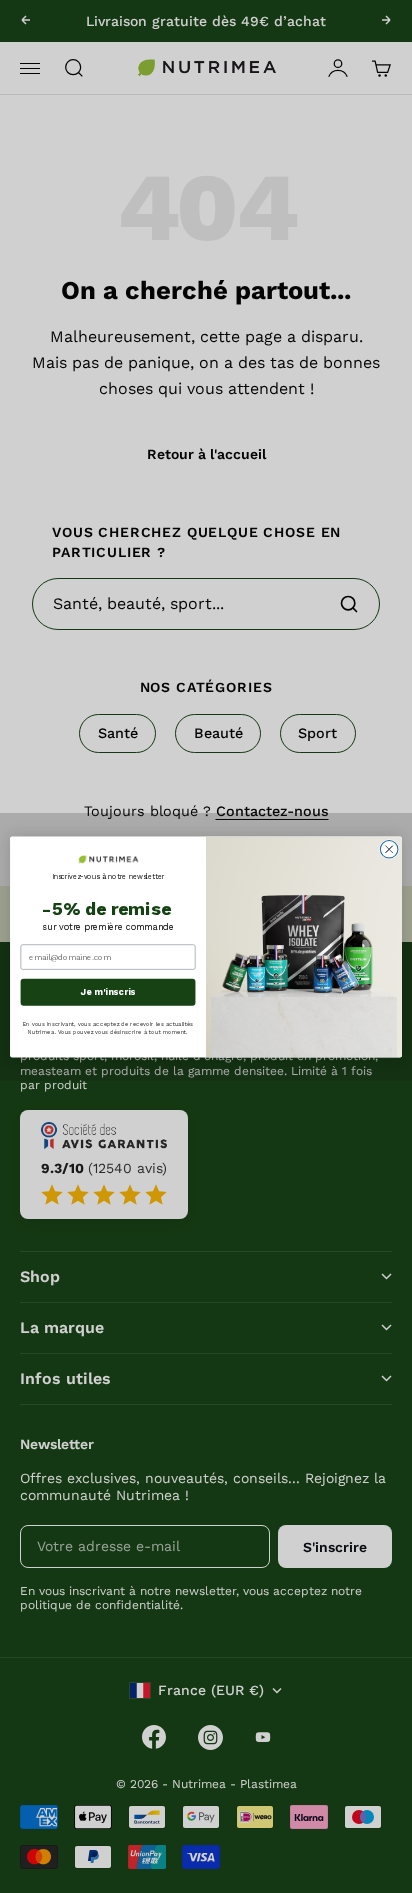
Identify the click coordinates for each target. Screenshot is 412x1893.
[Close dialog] (389, 849)
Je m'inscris (108, 991)
